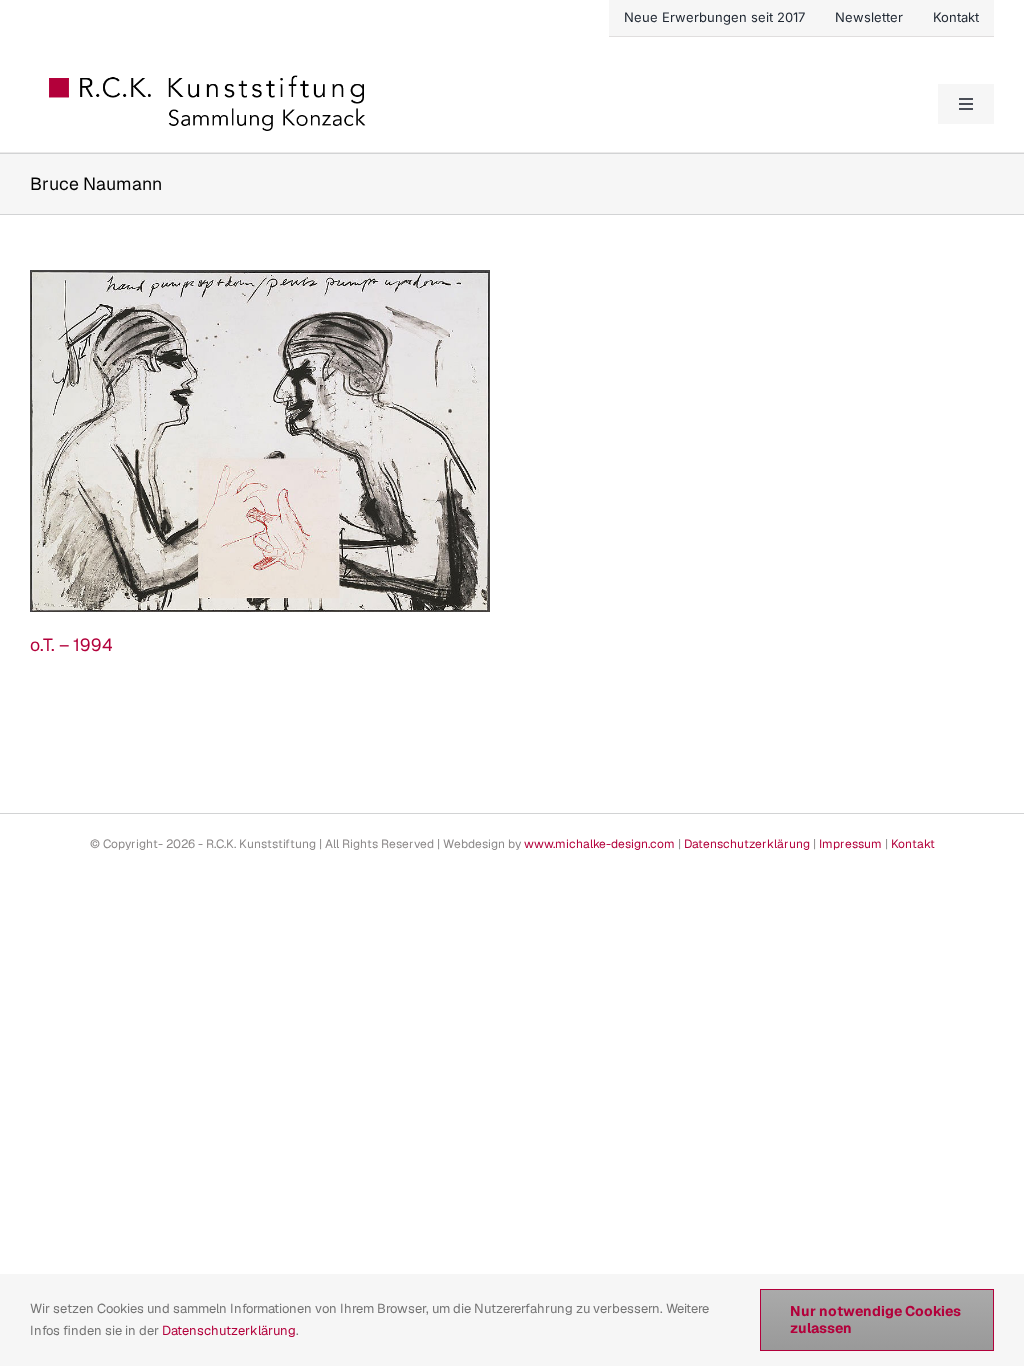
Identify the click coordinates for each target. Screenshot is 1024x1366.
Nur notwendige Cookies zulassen (875, 1319)
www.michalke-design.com (599, 844)
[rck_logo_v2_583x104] (209, 82)
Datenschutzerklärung (747, 844)
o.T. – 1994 (71, 644)
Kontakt (913, 844)
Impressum (850, 844)
